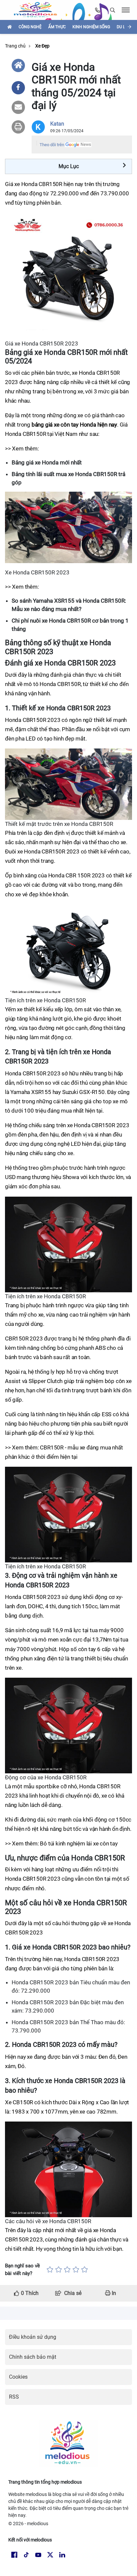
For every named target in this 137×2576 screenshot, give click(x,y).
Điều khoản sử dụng (33, 2337)
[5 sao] (84, 2270)
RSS (14, 2397)
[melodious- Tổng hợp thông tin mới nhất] (38, 10)
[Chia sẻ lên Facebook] (18, 88)
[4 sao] (76, 2270)
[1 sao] (50, 2270)
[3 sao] (67, 2270)
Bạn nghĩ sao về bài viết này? (22, 2270)
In (113, 2293)
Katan (57, 124)
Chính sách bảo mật (33, 2357)
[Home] (18, 65)
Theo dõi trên (52, 145)
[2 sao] (59, 2270)
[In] (18, 127)
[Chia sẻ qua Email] (18, 107)
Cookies (18, 2377)
